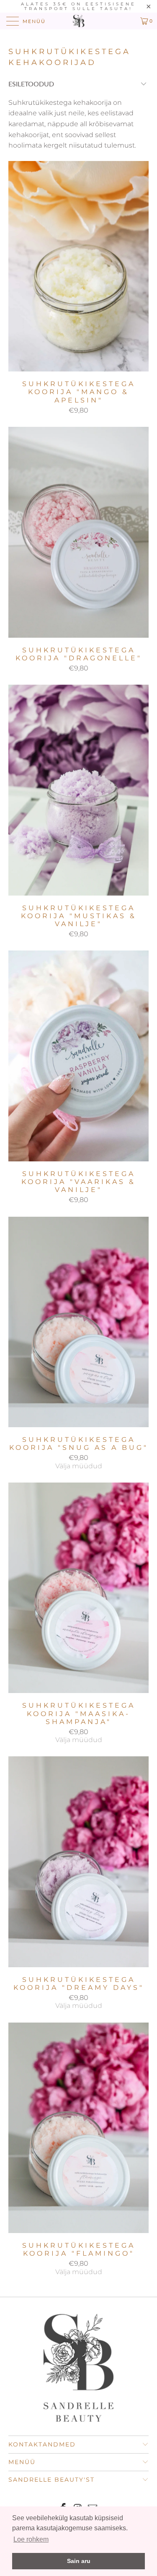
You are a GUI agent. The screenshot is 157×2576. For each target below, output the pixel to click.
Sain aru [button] (79, 2561)
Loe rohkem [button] (31, 2539)
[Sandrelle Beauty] (79, 21)
